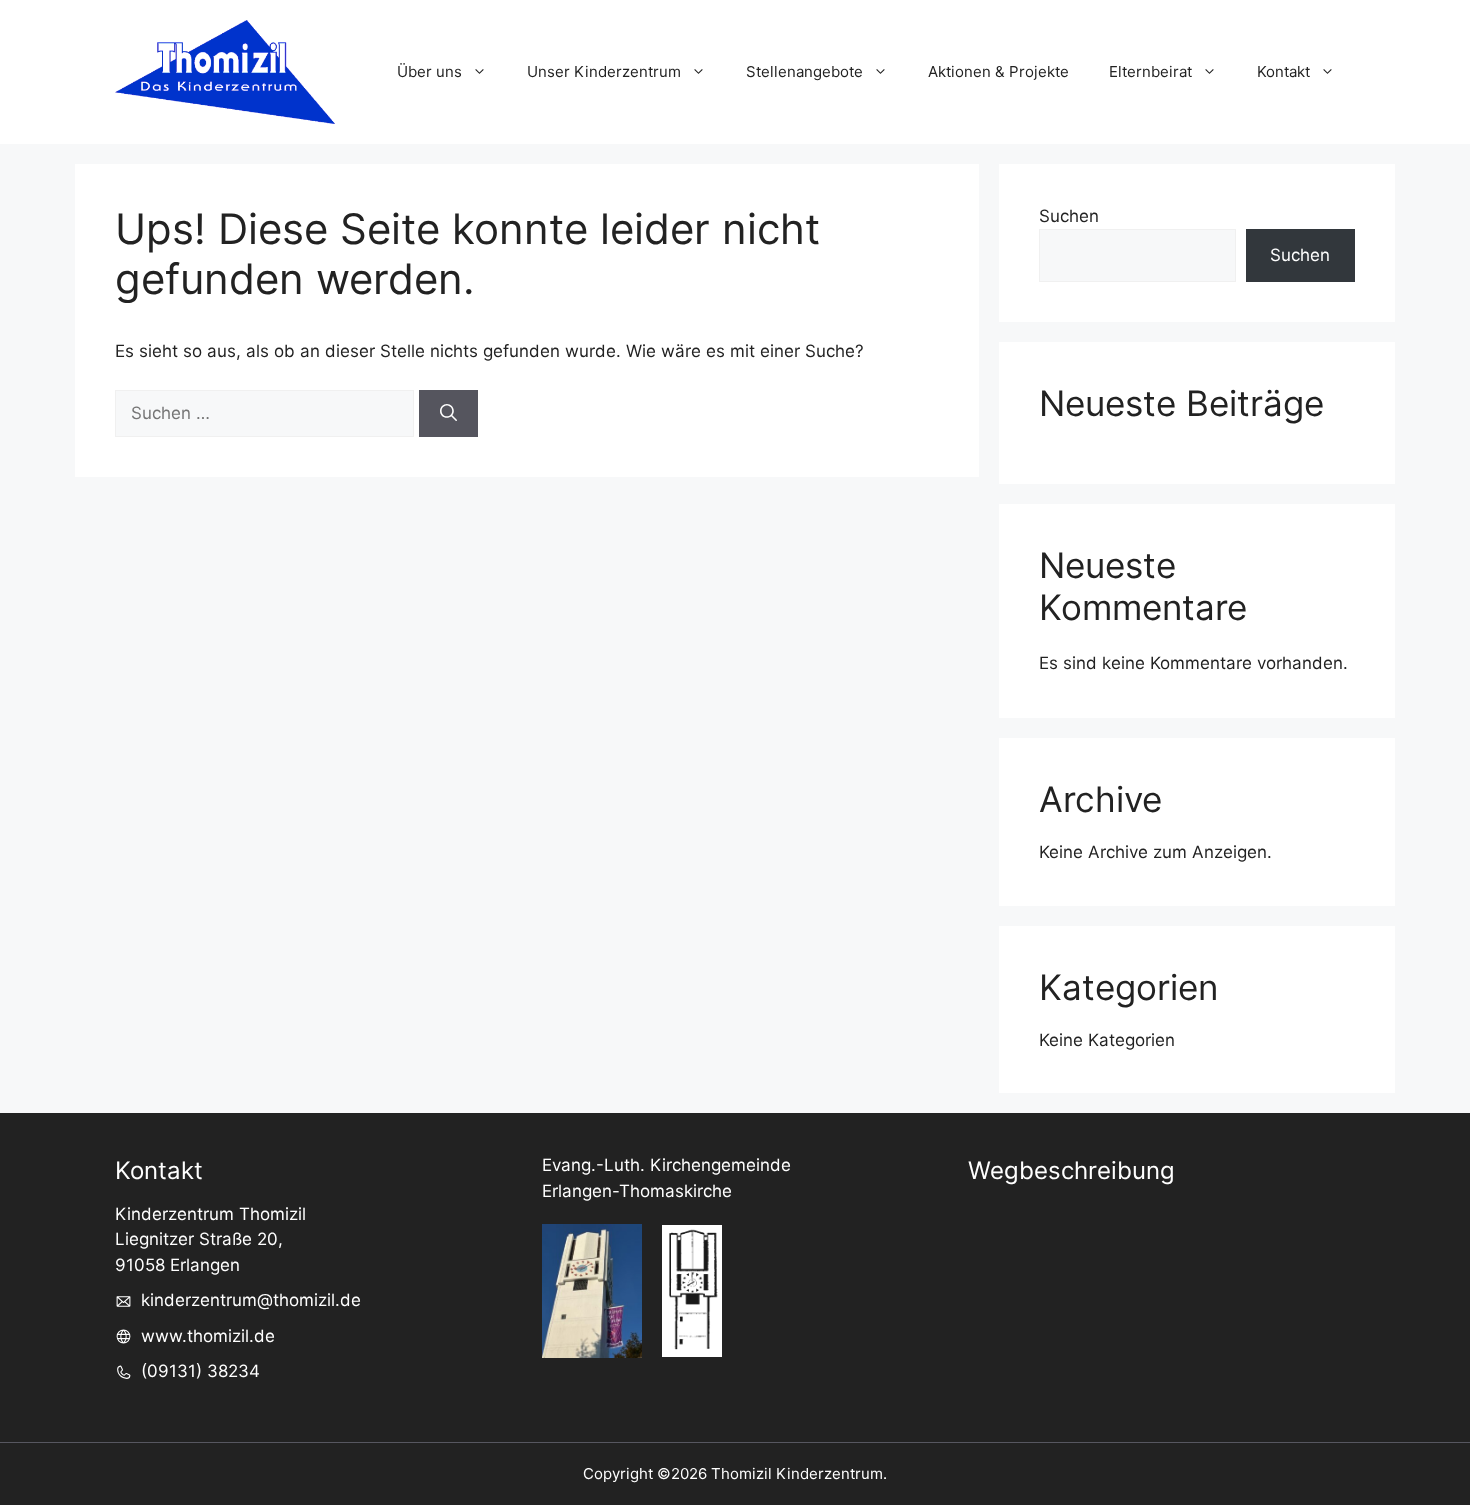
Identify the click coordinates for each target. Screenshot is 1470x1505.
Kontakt (1283, 71)
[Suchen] (448, 414)
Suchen (1069, 216)
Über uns (429, 71)
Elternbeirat (1150, 71)
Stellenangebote (804, 71)
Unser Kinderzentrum (604, 71)
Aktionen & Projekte (998, 71)
